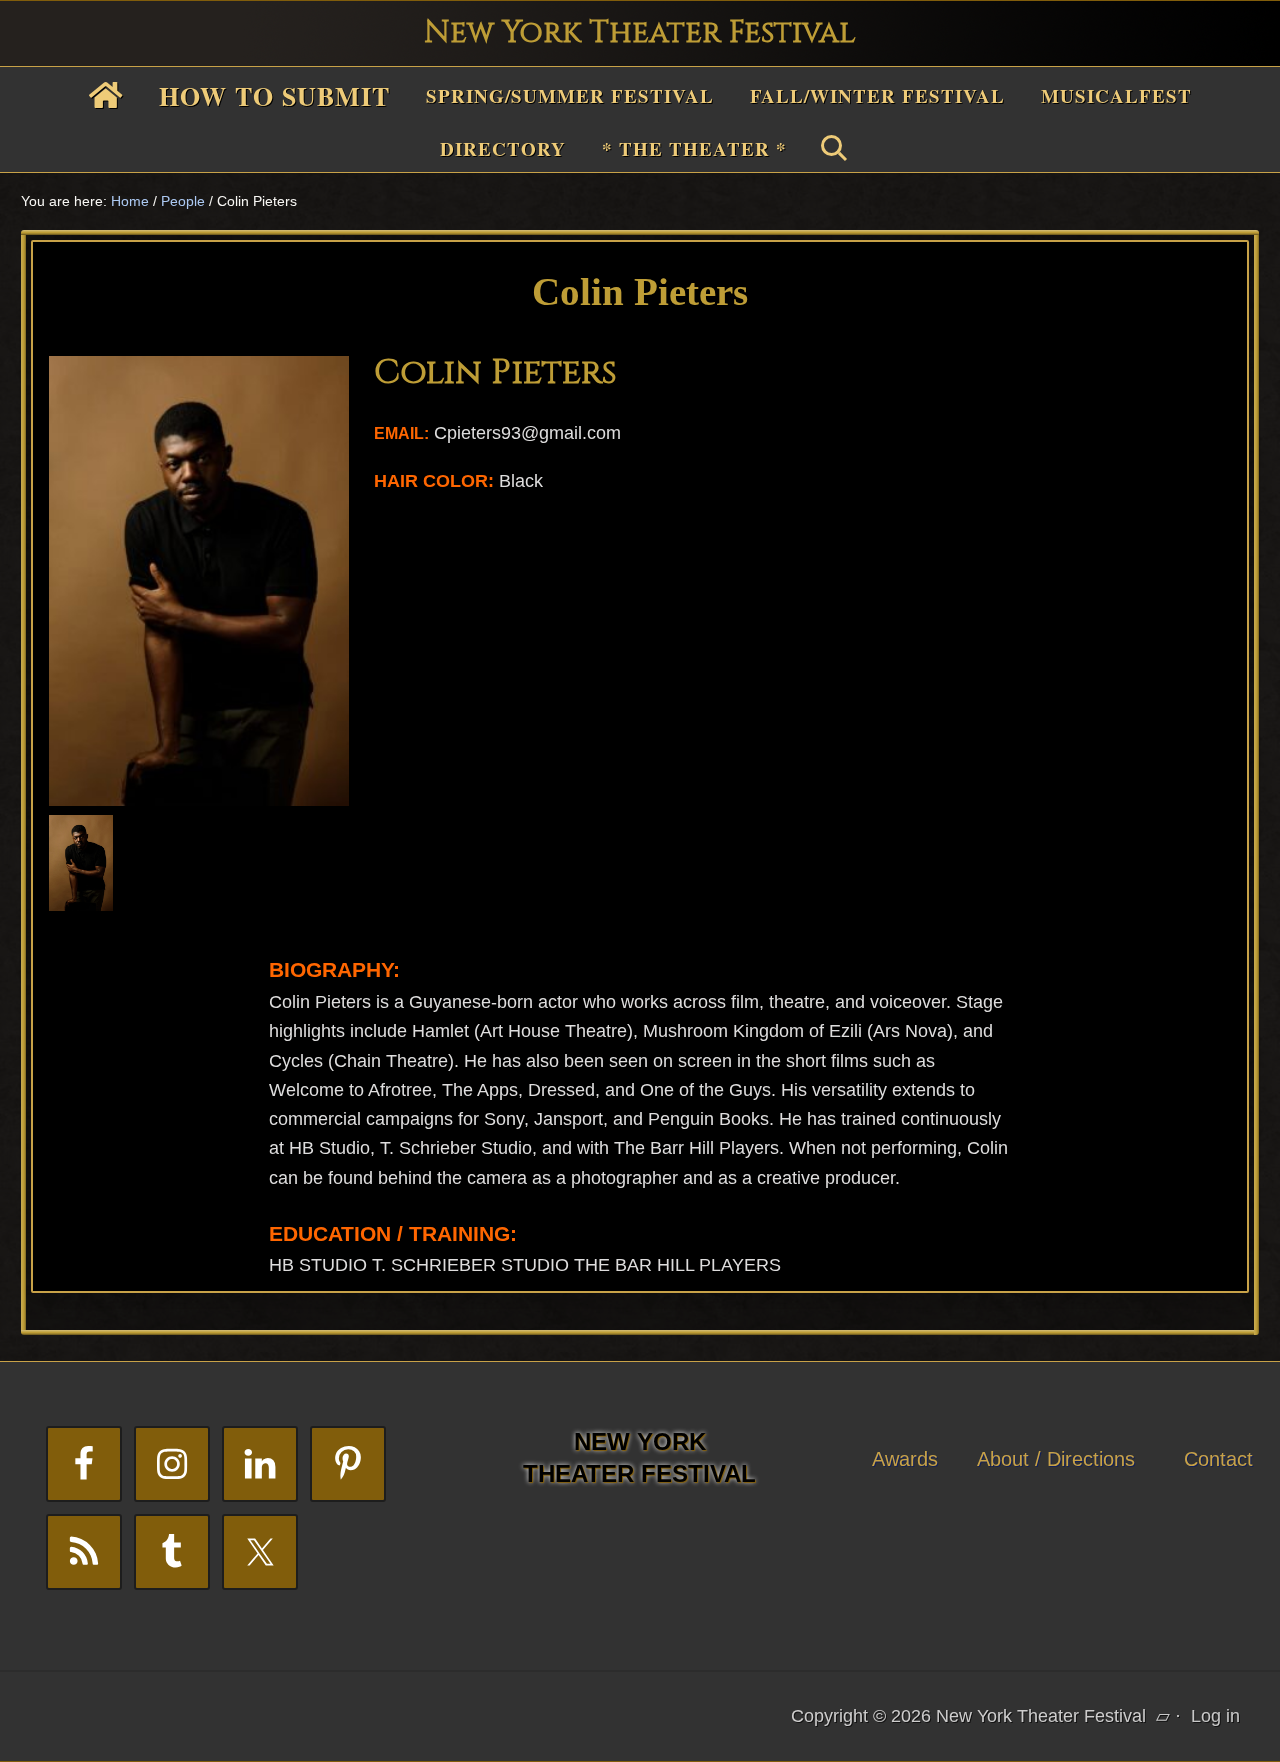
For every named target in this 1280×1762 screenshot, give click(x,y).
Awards (905, 1459)
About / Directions (1056, 1459)
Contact (1218, 1459)
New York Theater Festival (640, 33)
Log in (1215, 1716)
